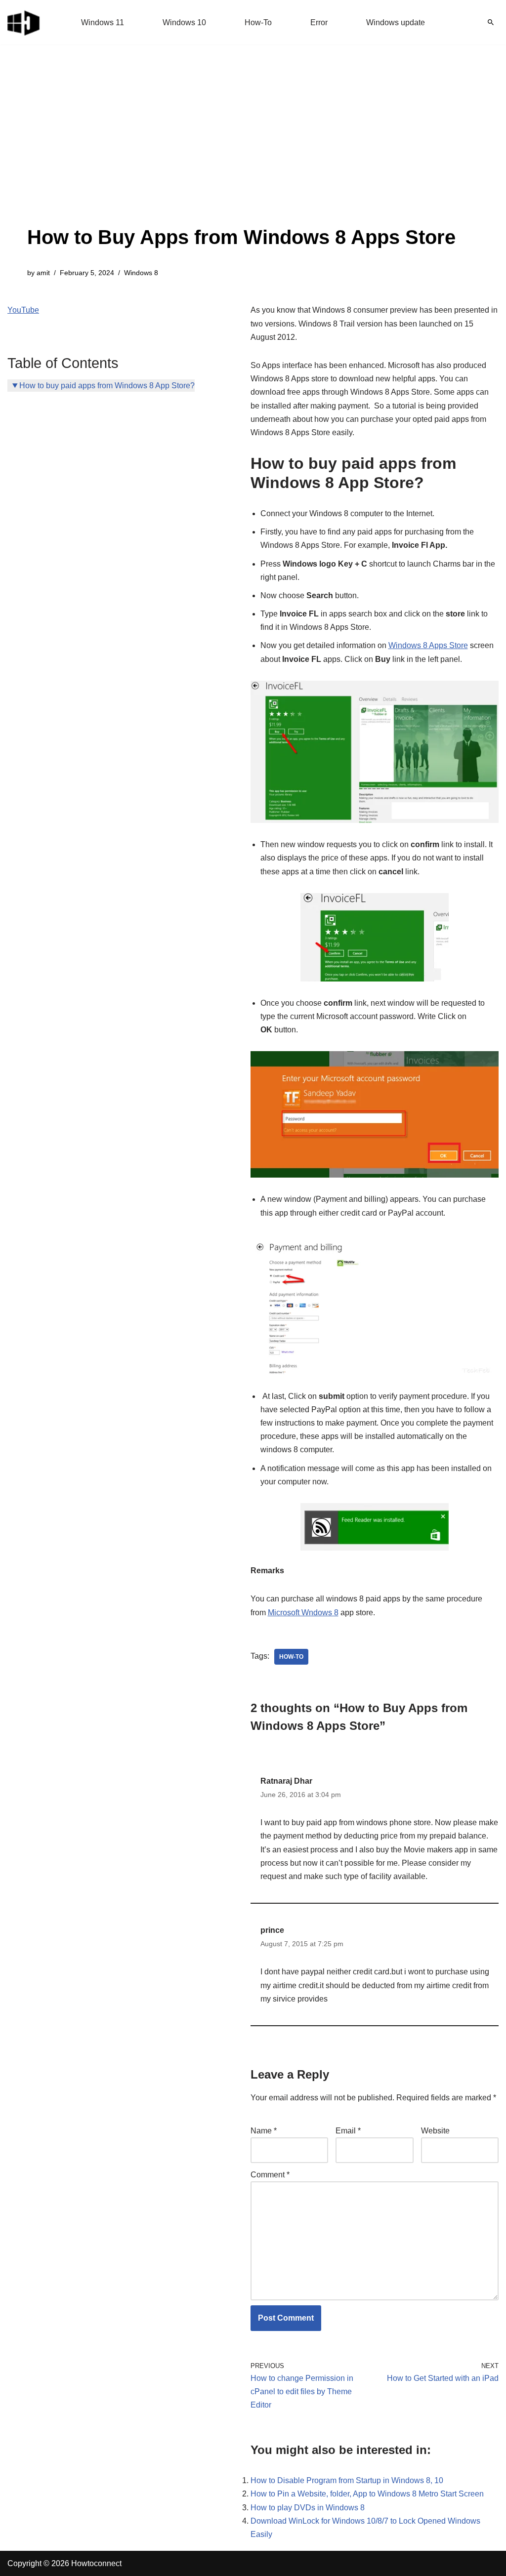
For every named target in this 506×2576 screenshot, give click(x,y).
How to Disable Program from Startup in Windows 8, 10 (347, 2480)
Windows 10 (184, 22)
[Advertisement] (241, 148)
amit (43, 273)
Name (264, 2131)
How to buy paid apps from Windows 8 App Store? (107, 386)
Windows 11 (103, 22)
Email (348, 2131)
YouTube (23, 310)
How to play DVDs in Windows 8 (308, 2508)
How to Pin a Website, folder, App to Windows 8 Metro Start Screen (367, 2494)
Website (435, 2131)
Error (319, 22)
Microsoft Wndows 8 (303, 1613)
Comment (270, 2175)
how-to (291, 1657)
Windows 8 (141, 273)
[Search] (491, 22)
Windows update (396, 22)
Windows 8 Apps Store (428, 645)
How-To (258, 22)
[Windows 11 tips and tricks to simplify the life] (24, 22)
